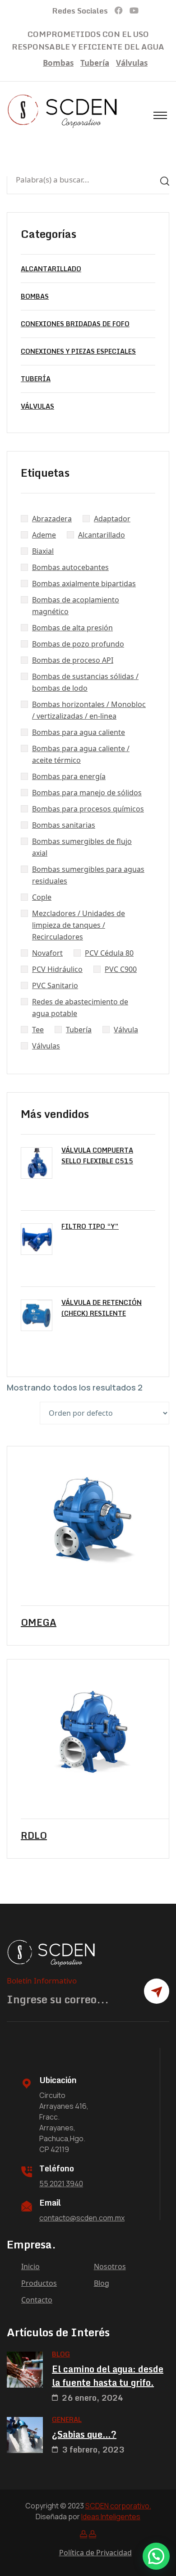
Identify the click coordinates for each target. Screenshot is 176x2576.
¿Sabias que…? (84, 2435)
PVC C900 (121, 969)
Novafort (47, 953)
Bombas (58, 63)
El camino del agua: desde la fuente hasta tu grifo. (108, 2376)
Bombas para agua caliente (79, 732)
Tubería (95, 63)
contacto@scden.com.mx (82, 2218)
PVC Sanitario (55, 985)
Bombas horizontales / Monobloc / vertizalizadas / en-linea (89, 710)
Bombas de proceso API (73, 660)
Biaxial (43, 551)
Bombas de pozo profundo (78, 644)
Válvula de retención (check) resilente (102, 1308)
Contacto (37, 2300)
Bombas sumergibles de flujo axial (82, 847)
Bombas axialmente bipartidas (84, 584)
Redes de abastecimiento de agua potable (80, 1008)
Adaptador (112, 519)
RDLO (34, 1836)
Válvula (126, 1030)
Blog (102, 2283)
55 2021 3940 (61, 2184)
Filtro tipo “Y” (90, 1226)
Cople (42, 897)
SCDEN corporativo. (118, 2506)
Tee (38, 1030)
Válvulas (132, 63)
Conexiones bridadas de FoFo (75, 324)
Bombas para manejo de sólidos (87, 793)
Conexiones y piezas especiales (78, 351)
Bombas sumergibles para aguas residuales (88, 875)
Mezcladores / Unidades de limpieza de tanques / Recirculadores (79, 925)
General (67, 2419)
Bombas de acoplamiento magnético (76, 606)
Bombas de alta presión (72, 628)
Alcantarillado (51, 269)
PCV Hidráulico (57, 969)
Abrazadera (52, 519)
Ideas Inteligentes (111, 2517)
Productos (39, 2283)
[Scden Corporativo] (63, 111)
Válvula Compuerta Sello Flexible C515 (97, 1156)
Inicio (30, 2266)
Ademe (44, 535)
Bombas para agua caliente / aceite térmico (81, 754)
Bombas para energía (69, 776)
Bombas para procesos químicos (88, 809)
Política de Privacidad (95, 2553)
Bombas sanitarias (64, 825)
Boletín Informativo (42, 1981)
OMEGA (39, 1623)
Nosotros (110, 2266)
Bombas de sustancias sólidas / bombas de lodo (85, 682)
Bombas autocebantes (70, 567)
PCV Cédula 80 (109, 953)
